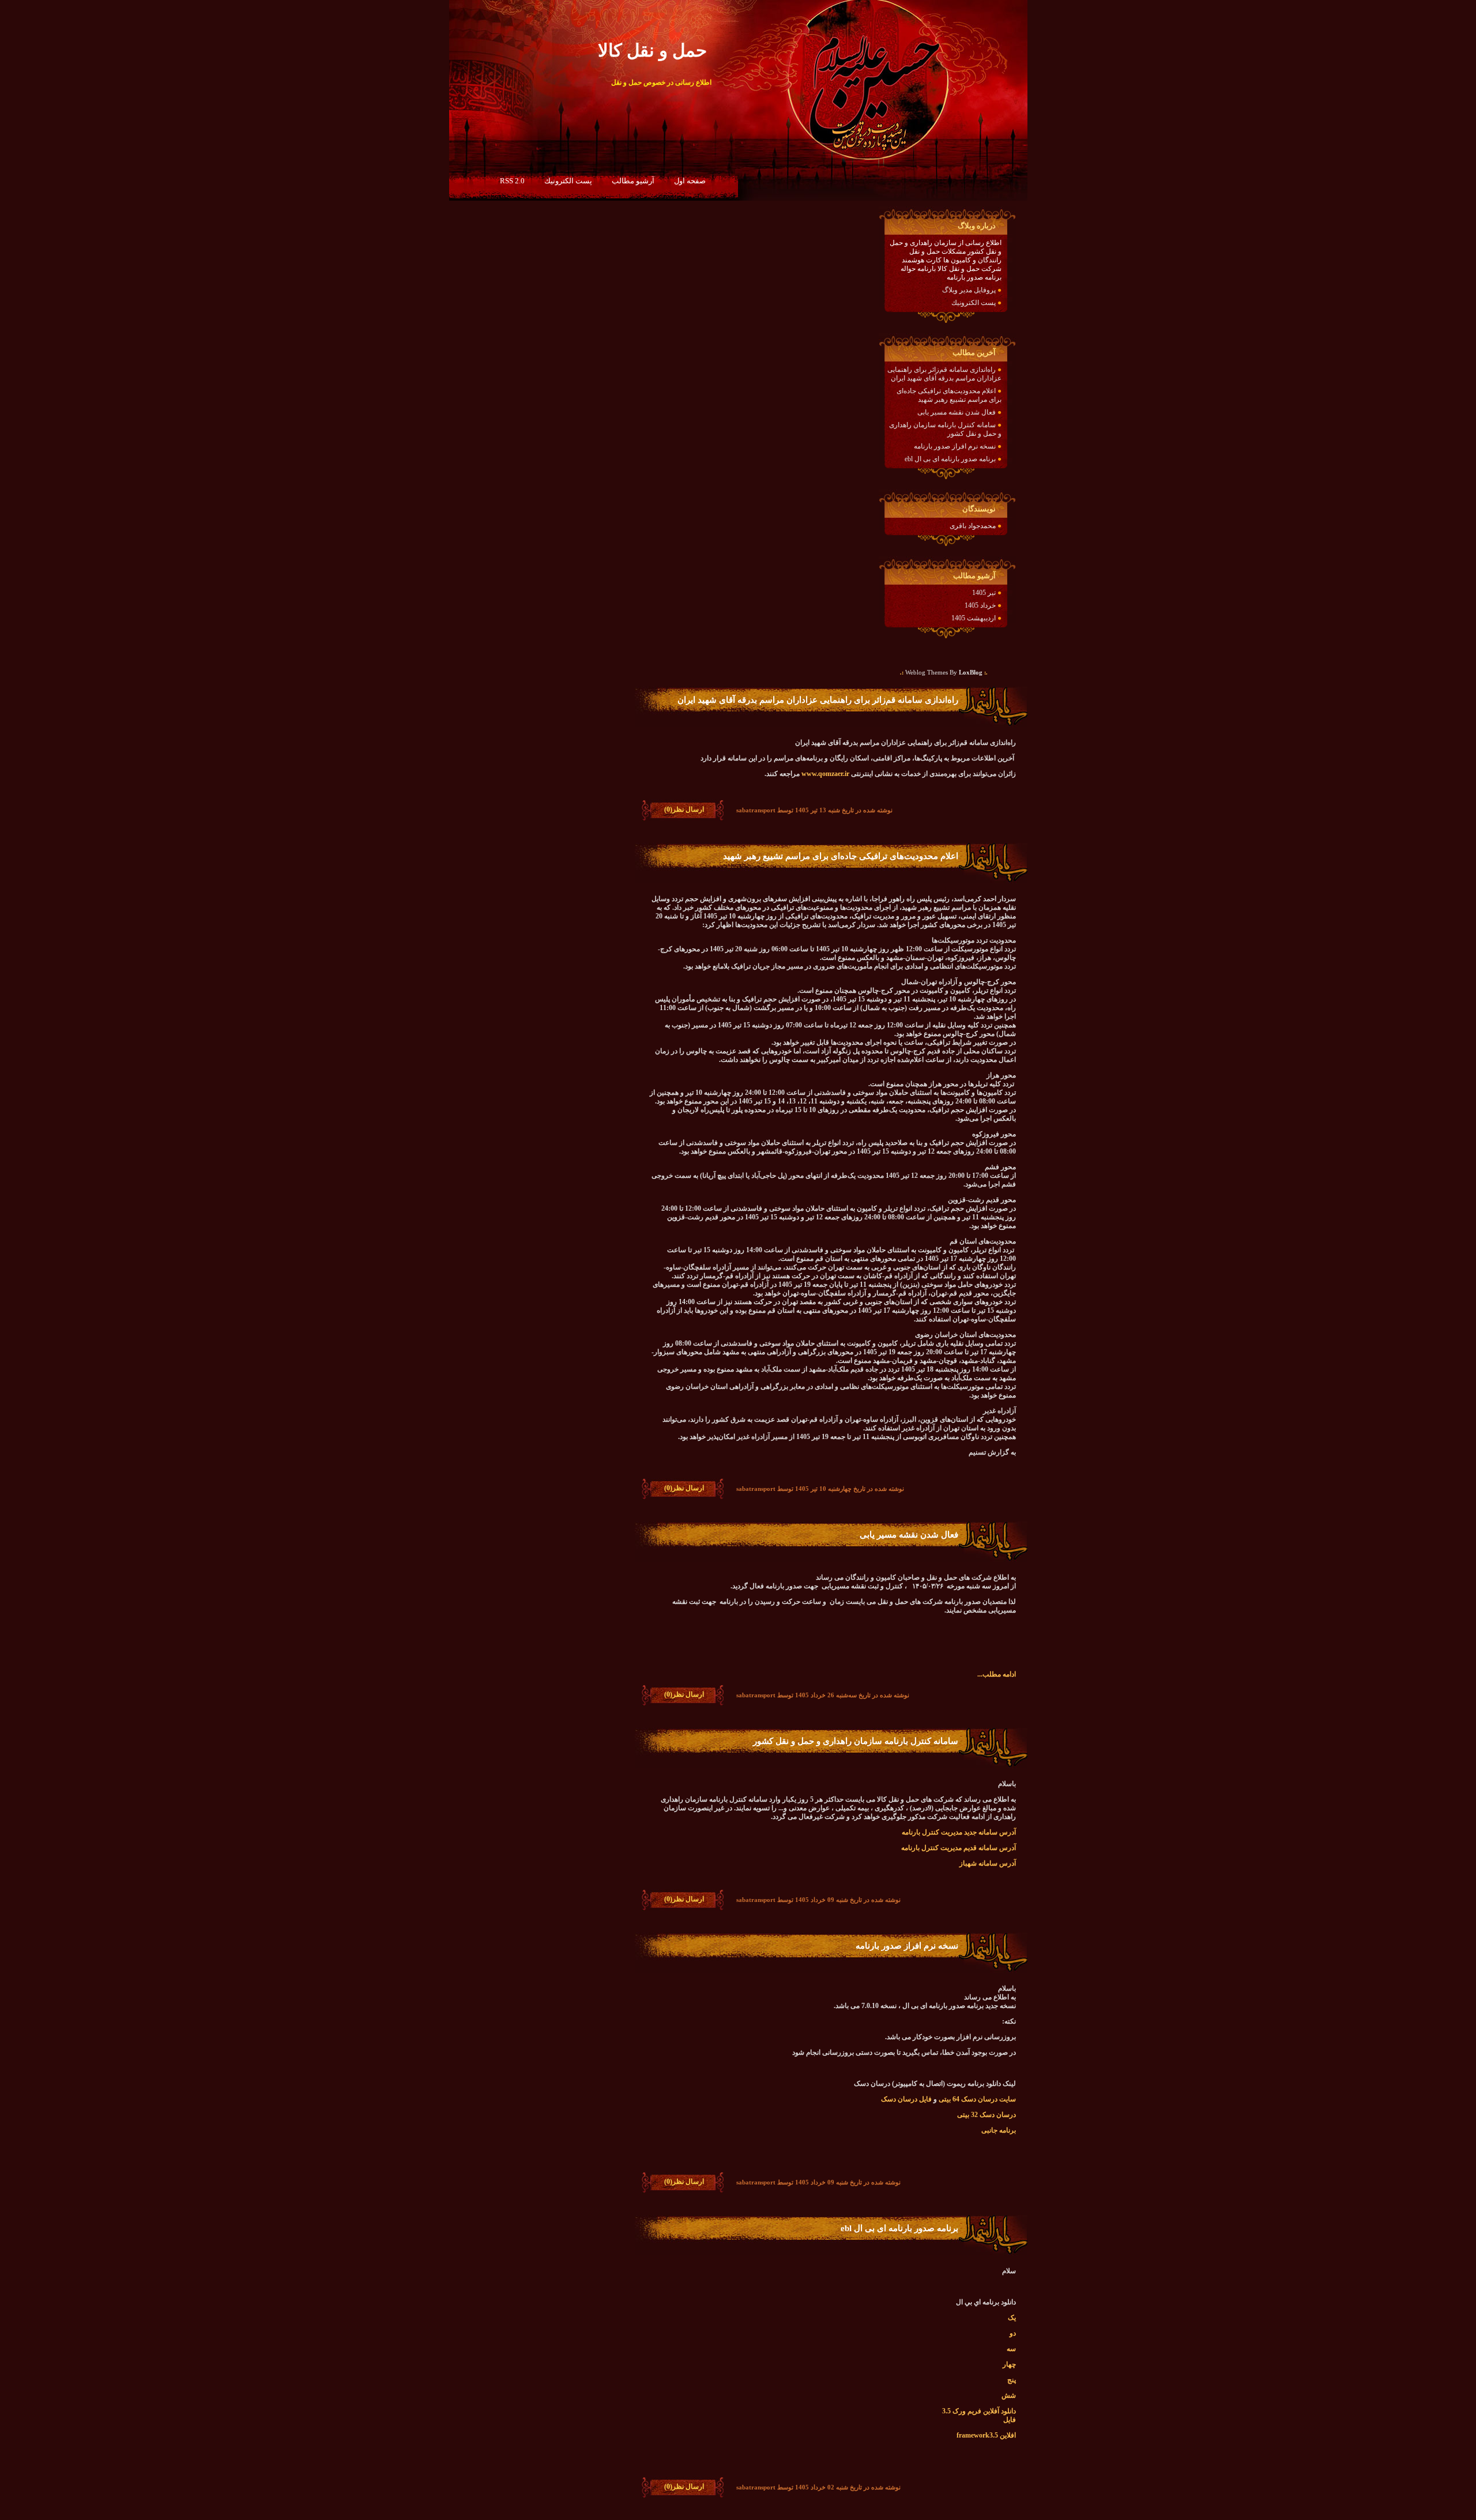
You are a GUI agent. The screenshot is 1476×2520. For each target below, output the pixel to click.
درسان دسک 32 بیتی (986, 2115)
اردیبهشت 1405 (974, 618)
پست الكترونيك (568, 181)
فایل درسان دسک (906, 2099)
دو (1013, 2333)
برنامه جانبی (999, 2130)
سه (1011, 2349)
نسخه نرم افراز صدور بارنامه (955, 446)
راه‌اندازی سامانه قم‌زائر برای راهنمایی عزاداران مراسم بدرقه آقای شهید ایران (944, 374)
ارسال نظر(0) (684, 809)
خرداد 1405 (980, 605)
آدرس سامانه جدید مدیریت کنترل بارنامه (959, 1832)
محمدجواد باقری (973, 526)
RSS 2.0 (512, 181)
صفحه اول (690, 181)
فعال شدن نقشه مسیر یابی (957, 412)
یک (1012, 2318)
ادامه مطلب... (997, 1674)
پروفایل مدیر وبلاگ (969, 290)
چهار (1009, 2364)
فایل (1010, 2420)
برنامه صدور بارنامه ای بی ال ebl (950, 459)
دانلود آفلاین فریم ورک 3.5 (979, 2411)
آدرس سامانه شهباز (987, 1863)
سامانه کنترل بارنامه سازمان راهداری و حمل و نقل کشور (856, 1741)
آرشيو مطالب (633, 181)
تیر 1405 (984, 593)
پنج (1012, 2380)
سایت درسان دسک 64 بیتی (977, 2099)
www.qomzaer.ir (825, 774)
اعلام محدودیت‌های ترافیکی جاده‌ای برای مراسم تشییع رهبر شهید (949, 395)
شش (1009, 2395)
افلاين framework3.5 (986, 2435)
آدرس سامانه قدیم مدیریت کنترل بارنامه (959, 1848)
